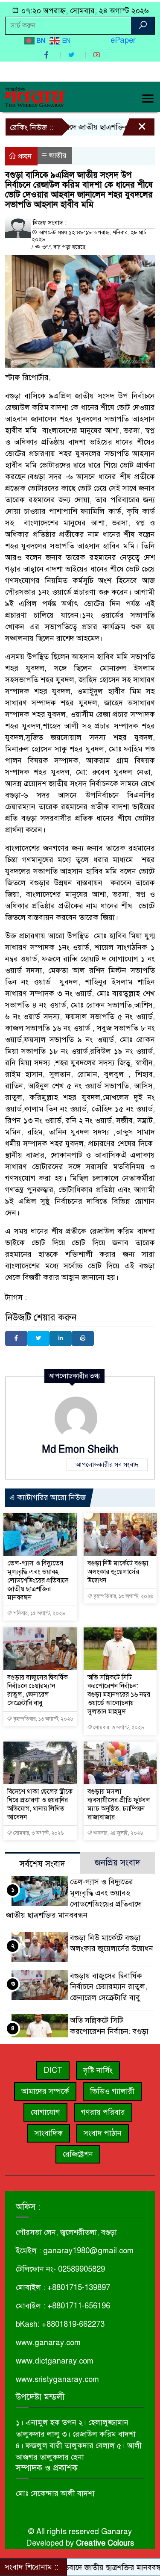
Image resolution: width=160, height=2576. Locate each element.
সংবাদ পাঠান (103, 2133)
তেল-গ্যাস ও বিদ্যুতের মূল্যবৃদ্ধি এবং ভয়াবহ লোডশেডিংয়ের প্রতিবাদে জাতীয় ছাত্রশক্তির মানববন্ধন (38, 1580)
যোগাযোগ (45, 2112)
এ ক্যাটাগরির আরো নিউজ (48, 1497)
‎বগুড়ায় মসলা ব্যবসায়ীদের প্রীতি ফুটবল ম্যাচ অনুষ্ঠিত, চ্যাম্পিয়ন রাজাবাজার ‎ (119, 1804)
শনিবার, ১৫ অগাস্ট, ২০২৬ (38, 1613)
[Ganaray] (35, 96)
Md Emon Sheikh (80, 1449)
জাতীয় (58, 156)
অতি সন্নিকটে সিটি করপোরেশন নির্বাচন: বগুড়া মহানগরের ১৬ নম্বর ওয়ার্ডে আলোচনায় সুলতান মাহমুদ (119, 1695)
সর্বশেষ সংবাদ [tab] (42, 1864)
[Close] (134, 129)
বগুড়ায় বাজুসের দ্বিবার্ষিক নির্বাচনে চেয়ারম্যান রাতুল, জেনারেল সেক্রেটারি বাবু (38, 1690)
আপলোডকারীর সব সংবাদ (107, 1465)
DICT (53, 2070)
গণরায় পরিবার (103, 2112)
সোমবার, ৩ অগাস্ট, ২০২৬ (118, 1727)
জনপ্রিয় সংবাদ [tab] (118, 1863)
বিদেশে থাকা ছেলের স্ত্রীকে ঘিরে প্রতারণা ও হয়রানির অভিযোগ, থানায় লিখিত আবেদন (40, 1804)
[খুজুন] (143, 26)
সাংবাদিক (49, 2133)
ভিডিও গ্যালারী (112, 2091)
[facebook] (47, 55)
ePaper (123, 40)
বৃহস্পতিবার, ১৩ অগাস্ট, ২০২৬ (123, 1596)
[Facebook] (16, 1338)
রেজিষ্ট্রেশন (78, 2154)
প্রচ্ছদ (24, 156)
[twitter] (73, 55)
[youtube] (98, 55)
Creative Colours (105, 2543)
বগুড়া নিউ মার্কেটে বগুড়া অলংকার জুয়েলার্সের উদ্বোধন (118, 1572)
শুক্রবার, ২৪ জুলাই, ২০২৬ (118, 1833)
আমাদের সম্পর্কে (45, 2091)
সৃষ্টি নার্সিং (98, 2070)
